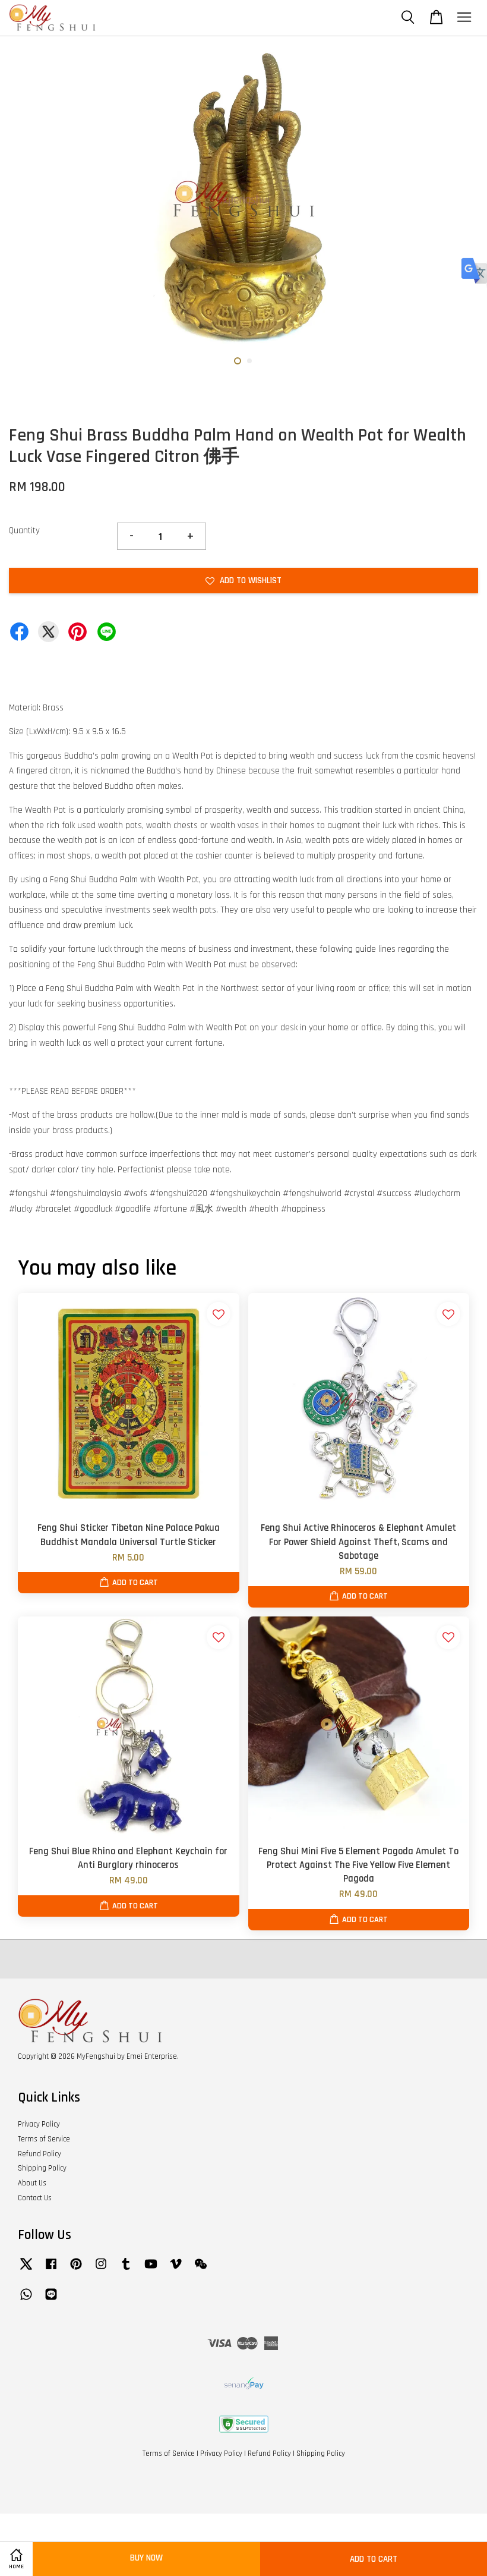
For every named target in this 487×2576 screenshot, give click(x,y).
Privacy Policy (39, 2124)
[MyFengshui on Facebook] (51, 2270)
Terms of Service (44, 2139)
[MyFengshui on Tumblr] (126, 2270)
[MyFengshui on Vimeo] (176, 2270)
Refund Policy (39, 2154)
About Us (32, 2183)
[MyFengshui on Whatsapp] (26, 2300)
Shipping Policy (42, 2168)
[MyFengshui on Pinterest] (76, 2270)
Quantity (24, 531)
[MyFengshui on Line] (51, 2300)
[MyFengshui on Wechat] (201, 2270)
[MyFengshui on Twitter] (26, 2270)
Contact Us (35, 2198)
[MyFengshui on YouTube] (151, 2270)
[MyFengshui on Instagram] (101, 2270)
